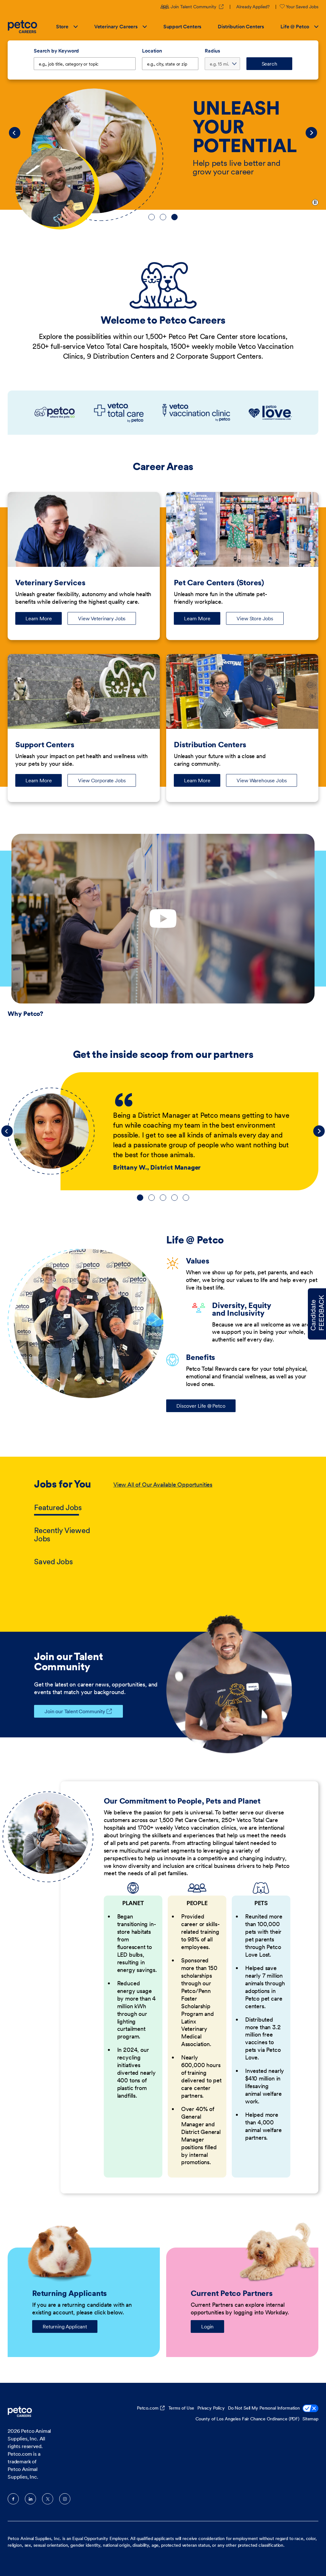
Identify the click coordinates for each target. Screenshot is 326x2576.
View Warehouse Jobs (262, 780)
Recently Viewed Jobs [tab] (62, 1534)
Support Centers (182, 26)
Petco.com (148, 2408)
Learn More (44, 620)
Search (269, 64)
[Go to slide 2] (163, 217)
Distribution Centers (241, 26)
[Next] (311, 133)
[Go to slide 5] (186, 1198)
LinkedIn (30, 2499)
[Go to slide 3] (174, 217)
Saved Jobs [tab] (53, 1562)
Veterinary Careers (116, 26)
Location (152, 51)
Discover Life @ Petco (201, 1406)
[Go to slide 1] (152, 217)
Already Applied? (253, 7)
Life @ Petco (295, 26)
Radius (212, 51)
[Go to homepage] (23, 27)
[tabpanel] (203, 1524)
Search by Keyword (56, 51)
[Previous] (15, 133)
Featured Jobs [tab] (58, 1507)
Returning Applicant (65, 2326)
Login (207, 2326)
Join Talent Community (197, 7)
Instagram (65, 2499)
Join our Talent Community (75, 1711)
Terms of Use (181, 2408)
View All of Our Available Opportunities (163, 1485)
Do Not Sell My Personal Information (264, 2408)
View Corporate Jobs (102, 780)
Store (62, 26)
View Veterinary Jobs (102, 618)
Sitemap (310, 2419)
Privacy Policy (211, 2408)
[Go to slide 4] (174, 1198)
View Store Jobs (255, 618)
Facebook (13, 2499)
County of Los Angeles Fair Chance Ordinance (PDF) (247, 2419)
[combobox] (170, 64)
